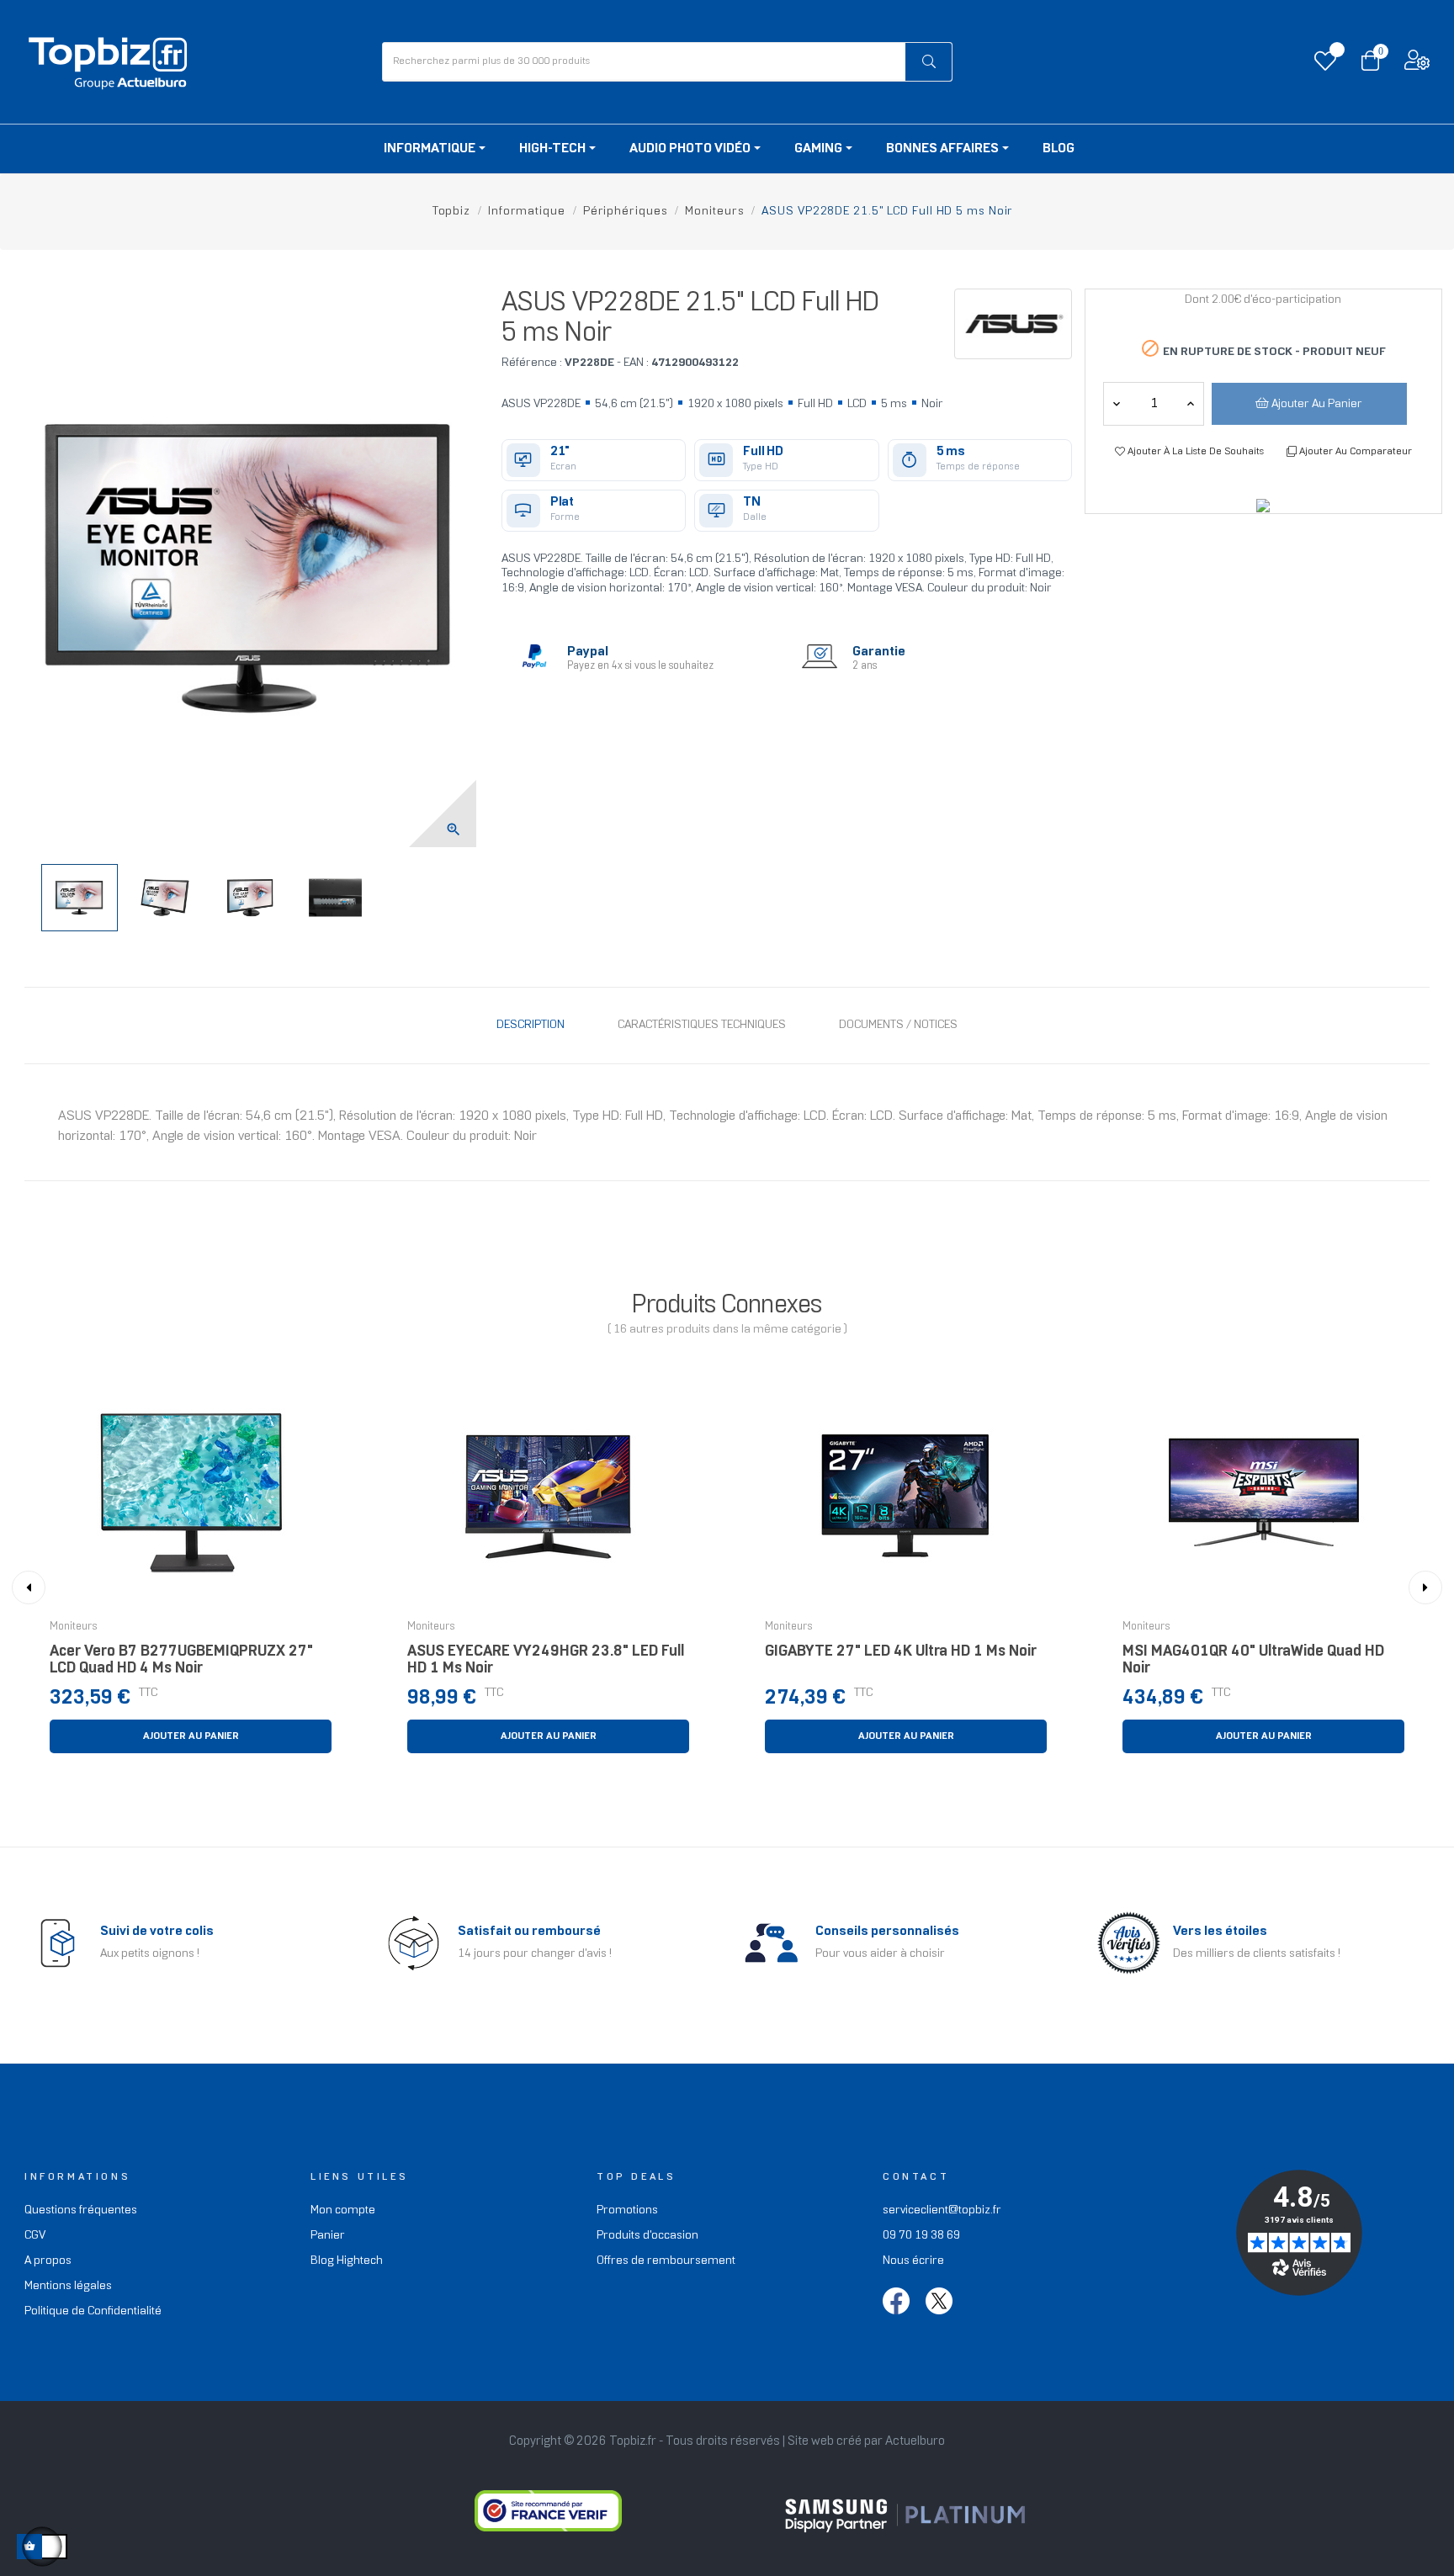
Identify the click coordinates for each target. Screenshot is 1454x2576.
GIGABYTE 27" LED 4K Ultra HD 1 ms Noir (901, 1652)
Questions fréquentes (81, 2210)
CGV (35, 2236)
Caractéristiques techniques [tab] (702, 1025)
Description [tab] (531, 1025)
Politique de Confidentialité (93, 2311)
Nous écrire (913, 2261)
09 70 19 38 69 (921, 2236)
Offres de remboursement (666, 2261)
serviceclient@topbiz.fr (942, 2210)
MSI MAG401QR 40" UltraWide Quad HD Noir (1253, 1660)
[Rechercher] (929, 62)
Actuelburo (915, 2441)
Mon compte (343, 2210)
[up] (1117, 404)
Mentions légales (68, 2286)
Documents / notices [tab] (898, 1025)
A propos (48, 2261)
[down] (1191, 404)
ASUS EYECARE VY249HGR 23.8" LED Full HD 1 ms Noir (546, 1660)
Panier (328, 2236)
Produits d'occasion (647, 2236)
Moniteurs (74, 1627)
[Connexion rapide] (1417, 64)
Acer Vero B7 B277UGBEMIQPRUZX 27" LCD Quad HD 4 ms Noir (181, 1660)
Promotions (627, 2210)
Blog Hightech (347, 2261)
